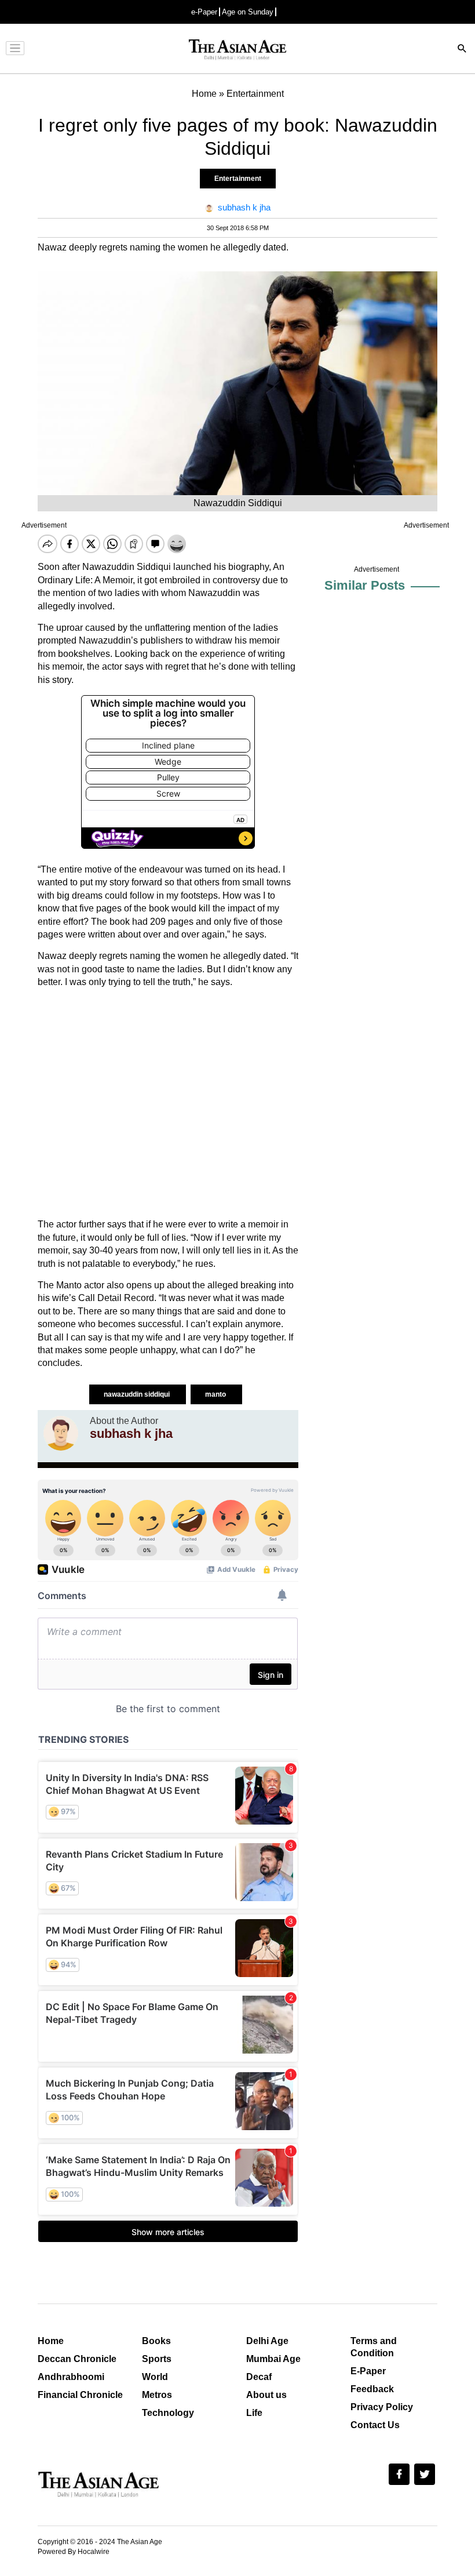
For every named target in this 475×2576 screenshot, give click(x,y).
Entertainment (238, 179)
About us (266, 2395)
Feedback (372, 2389)
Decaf (259, 2377)
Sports (157, 2359)
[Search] (462, 50)
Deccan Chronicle (77, 2359)
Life (254, 2413)
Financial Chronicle (80, 2395)
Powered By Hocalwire (74, 2552)
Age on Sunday (248, 12)
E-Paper (368, 2371)
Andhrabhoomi (71, 2377)
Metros (157, 2395)
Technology (168, 2413)
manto (216, 1394)
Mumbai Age (273, 2359)
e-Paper (204, 12)
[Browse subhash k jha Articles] (61, 1433)
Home (51, 2341)
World (155, 2377)
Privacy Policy (382, 2407)
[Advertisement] (168, 1103)
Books (156, 2341)
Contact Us (375, 2425)
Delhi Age (267, 2341)
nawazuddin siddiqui (138, 1394)
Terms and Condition (374, 2347)
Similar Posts (365, 585)
